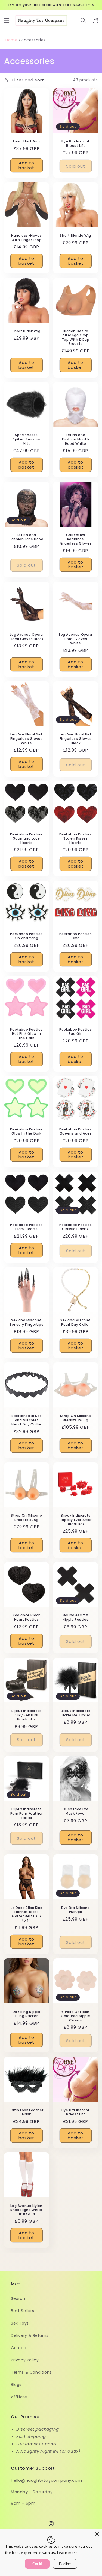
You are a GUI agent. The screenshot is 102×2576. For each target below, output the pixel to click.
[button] (7, 20)
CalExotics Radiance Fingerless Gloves (76, 539)
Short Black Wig (27, 331)
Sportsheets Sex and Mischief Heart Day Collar (26, 1420)
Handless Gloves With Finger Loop (26, 238)
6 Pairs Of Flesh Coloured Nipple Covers (75, 2016)
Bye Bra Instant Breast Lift (76, 143)
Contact (19, 2348)
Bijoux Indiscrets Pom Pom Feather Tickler (27, 1813)
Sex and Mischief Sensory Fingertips (26, 1322)
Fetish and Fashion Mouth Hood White (75, 439)
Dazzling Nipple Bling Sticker (27, 2014)
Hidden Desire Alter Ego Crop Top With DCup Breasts (76, 337)
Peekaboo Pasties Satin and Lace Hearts (26, 839)
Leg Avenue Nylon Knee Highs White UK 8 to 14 (26, 2210)
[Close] (97, 2534)
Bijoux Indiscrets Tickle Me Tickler (76, 1713)
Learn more (67, 2553)
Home (11, 40)
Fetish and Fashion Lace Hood (26, 537)
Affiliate (19, 2397)
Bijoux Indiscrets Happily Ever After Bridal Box (76, 1520)
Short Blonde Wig (75, 236)
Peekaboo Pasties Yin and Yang (26, 936)
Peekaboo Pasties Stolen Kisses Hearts (76, 839)
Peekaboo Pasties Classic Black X (76, 1227)
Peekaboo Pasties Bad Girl (76, 1032)
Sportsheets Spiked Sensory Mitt (26, 439)
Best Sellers (22, 2311)
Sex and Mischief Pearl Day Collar (76, 1322)
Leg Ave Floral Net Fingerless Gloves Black (76, 739)
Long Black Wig (26, 141)
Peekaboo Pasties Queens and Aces (76, 1131)
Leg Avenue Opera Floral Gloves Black (26, 637)
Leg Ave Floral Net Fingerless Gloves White (26, 739)
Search (18, 2298)
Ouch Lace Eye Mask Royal (76, 1811)
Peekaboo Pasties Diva (76, 936)
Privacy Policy (25, 2360)
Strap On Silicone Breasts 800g (26, 1518)
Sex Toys (20, 2323)
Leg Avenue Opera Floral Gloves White (76, 639)
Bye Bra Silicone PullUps (76, 1910)
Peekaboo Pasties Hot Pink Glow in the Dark (26, 1034)
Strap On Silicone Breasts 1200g (76, 1418)
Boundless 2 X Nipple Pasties (75, 1617)
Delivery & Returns (30, 2335)
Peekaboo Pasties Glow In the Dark (26, 1131)
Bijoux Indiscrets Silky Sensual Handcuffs (26, 1715)
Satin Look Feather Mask (26, 2112)
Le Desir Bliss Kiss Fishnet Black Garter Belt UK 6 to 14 (26, 1914)
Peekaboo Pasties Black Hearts (26, 1227)
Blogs (16, 2385)
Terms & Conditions (31, 2372)
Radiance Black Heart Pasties (26, 1617)
